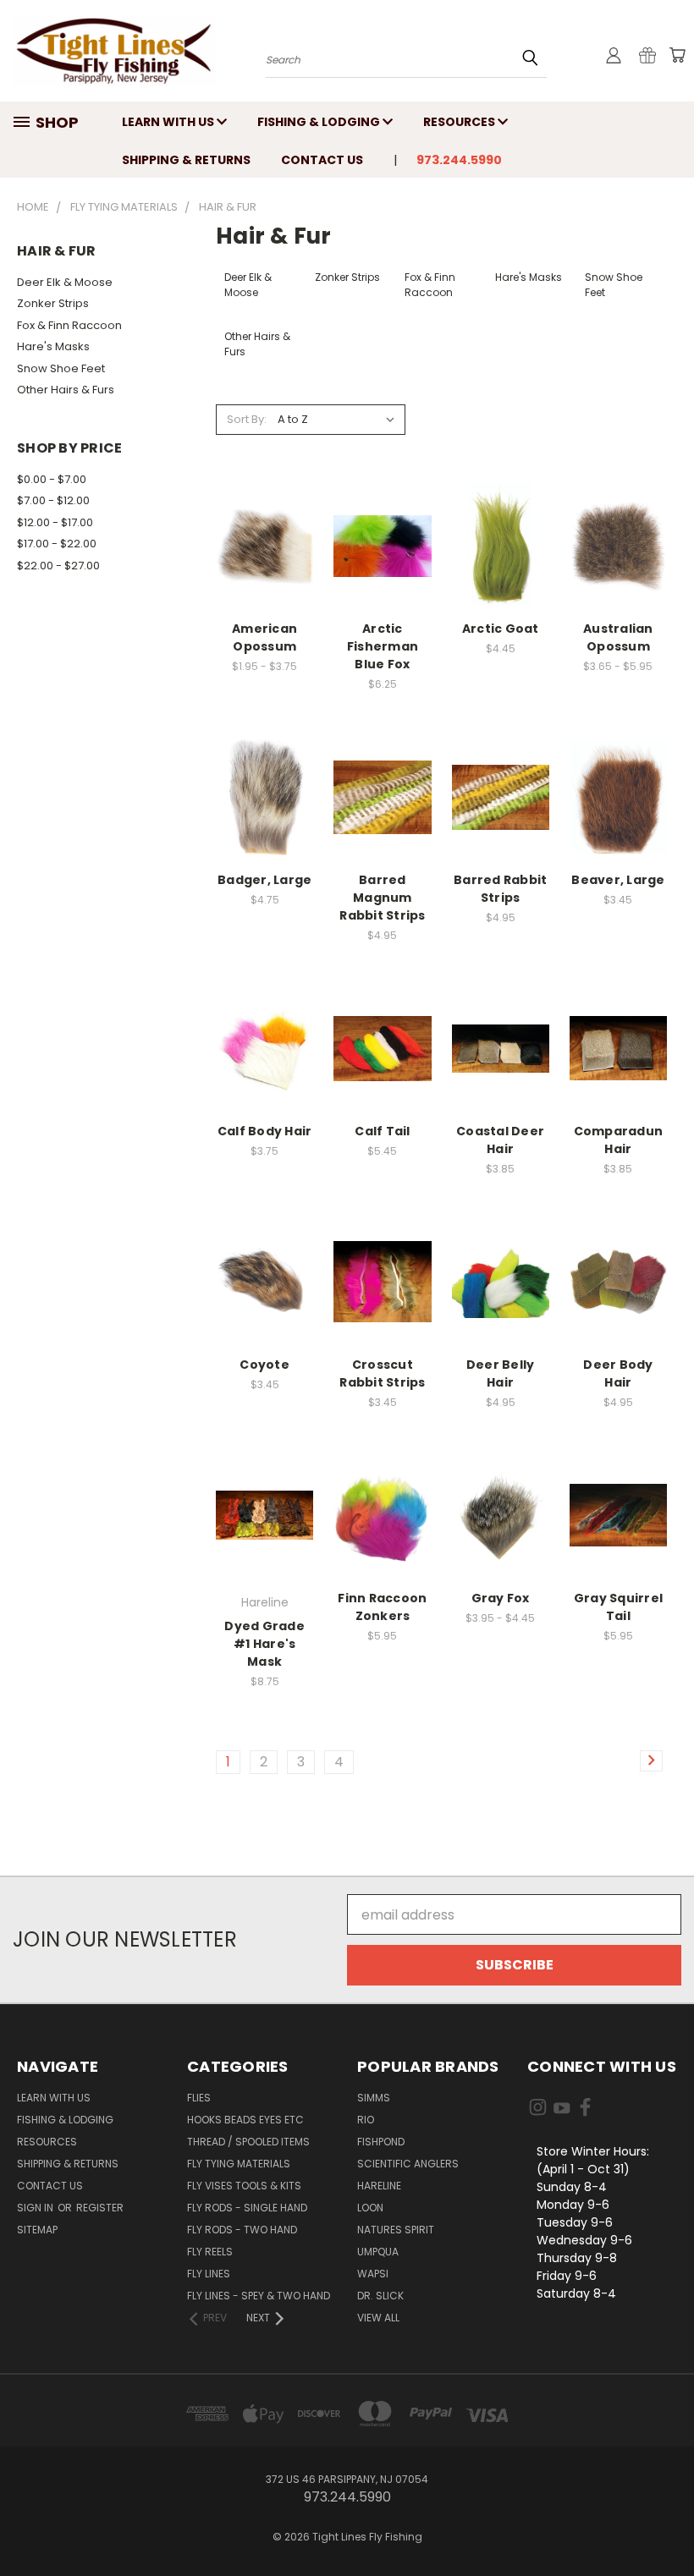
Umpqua (378, 2252)
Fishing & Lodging (320, 122)
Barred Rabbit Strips (500, 889)
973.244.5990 (459, 160)
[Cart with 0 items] (677, 55)
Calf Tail (382, 1131)
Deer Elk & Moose (65, 282)
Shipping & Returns (186, 160)
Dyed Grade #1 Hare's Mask (264, 1644)
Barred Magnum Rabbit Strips (382, 898)
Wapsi (373, 2274)
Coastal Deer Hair (500, 1140)
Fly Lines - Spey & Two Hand (259, 2296)
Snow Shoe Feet (61, 368)
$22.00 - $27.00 (58, 566)
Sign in (36, 2208)
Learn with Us (169, 122)
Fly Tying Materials (239, 2164)
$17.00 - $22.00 (57, 544)
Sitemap (37, 2230)
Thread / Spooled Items (248, 2142)
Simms (374, 2098)
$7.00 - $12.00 (53, 500)
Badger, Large (264, 880)
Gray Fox (501, 1598)
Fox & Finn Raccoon (69, 325)
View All (378, 2318)
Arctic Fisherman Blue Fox (383, 646)
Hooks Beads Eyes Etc (245, 2120)
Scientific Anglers (408, 2164)
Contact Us (322, 160)
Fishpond (381, 2142)
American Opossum (264, 637)
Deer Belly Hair (501, 1373)
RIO (366, 2120)
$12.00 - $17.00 (55, 522)
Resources (460, 122)
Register (100, 2208)
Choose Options (265, 585)
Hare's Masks (53, 346)
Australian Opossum (618, 637)
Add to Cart (264, 836)
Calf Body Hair (265, 1131)
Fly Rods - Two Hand (242, 2230)
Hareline (379, 2186)
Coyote (264, 1365)
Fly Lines (209, 2274)
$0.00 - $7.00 (52, 479)
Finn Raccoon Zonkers (382, 1607)
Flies (199, 2098)
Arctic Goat (501, 629)
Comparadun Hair (619, 1140)
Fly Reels (210, 2252)
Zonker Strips (53, 303)
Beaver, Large (618, 880)
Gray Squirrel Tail (618, 1607)
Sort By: (247, 419)
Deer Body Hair (618, 1373)
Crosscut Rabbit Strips (382, 1373)
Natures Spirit (396, 2230)
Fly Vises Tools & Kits (244, 2186)
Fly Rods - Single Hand (247, 2208)
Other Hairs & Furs (66, 390)
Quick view (265, 494)
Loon (370, 2208)
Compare (265, 529)
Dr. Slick (380, 2296)
